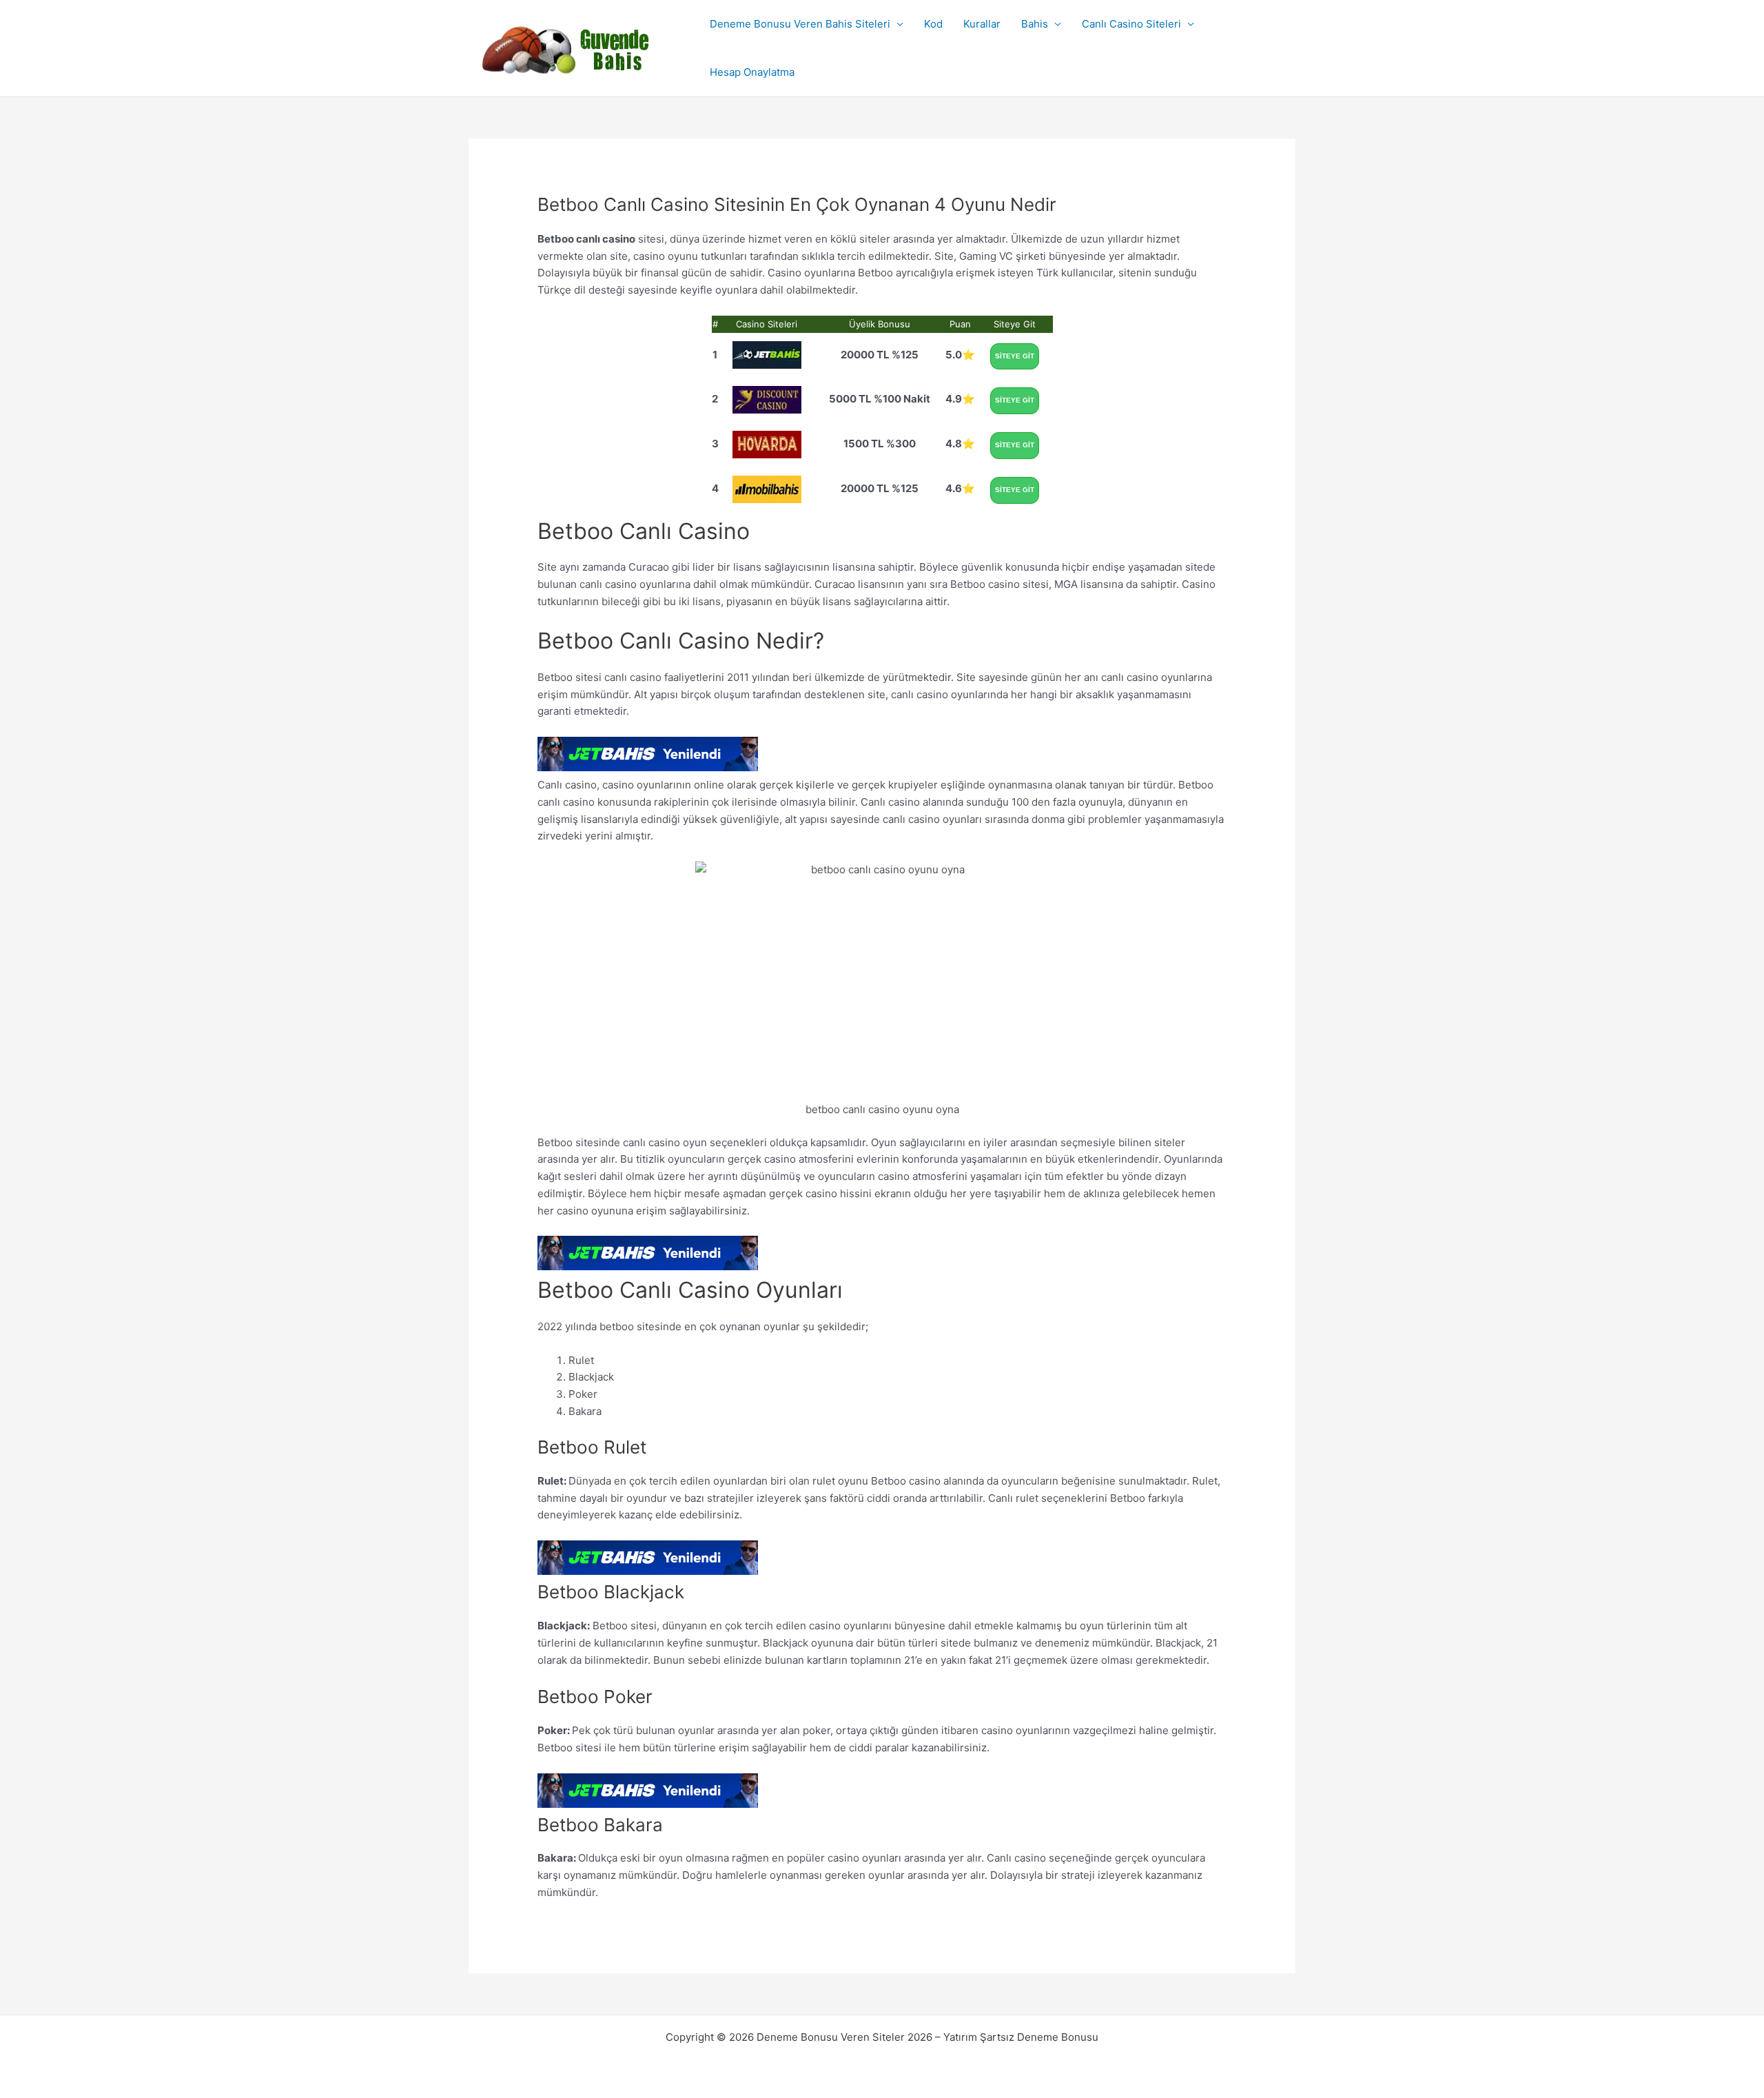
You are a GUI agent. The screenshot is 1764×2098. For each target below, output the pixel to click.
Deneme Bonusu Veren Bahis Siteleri (800, 24)
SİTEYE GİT (1015, 356)
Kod (933, 24)
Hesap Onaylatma (752, 72)
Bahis (1035, 24)
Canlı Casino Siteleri (1131, 24)
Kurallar (982, 24)
